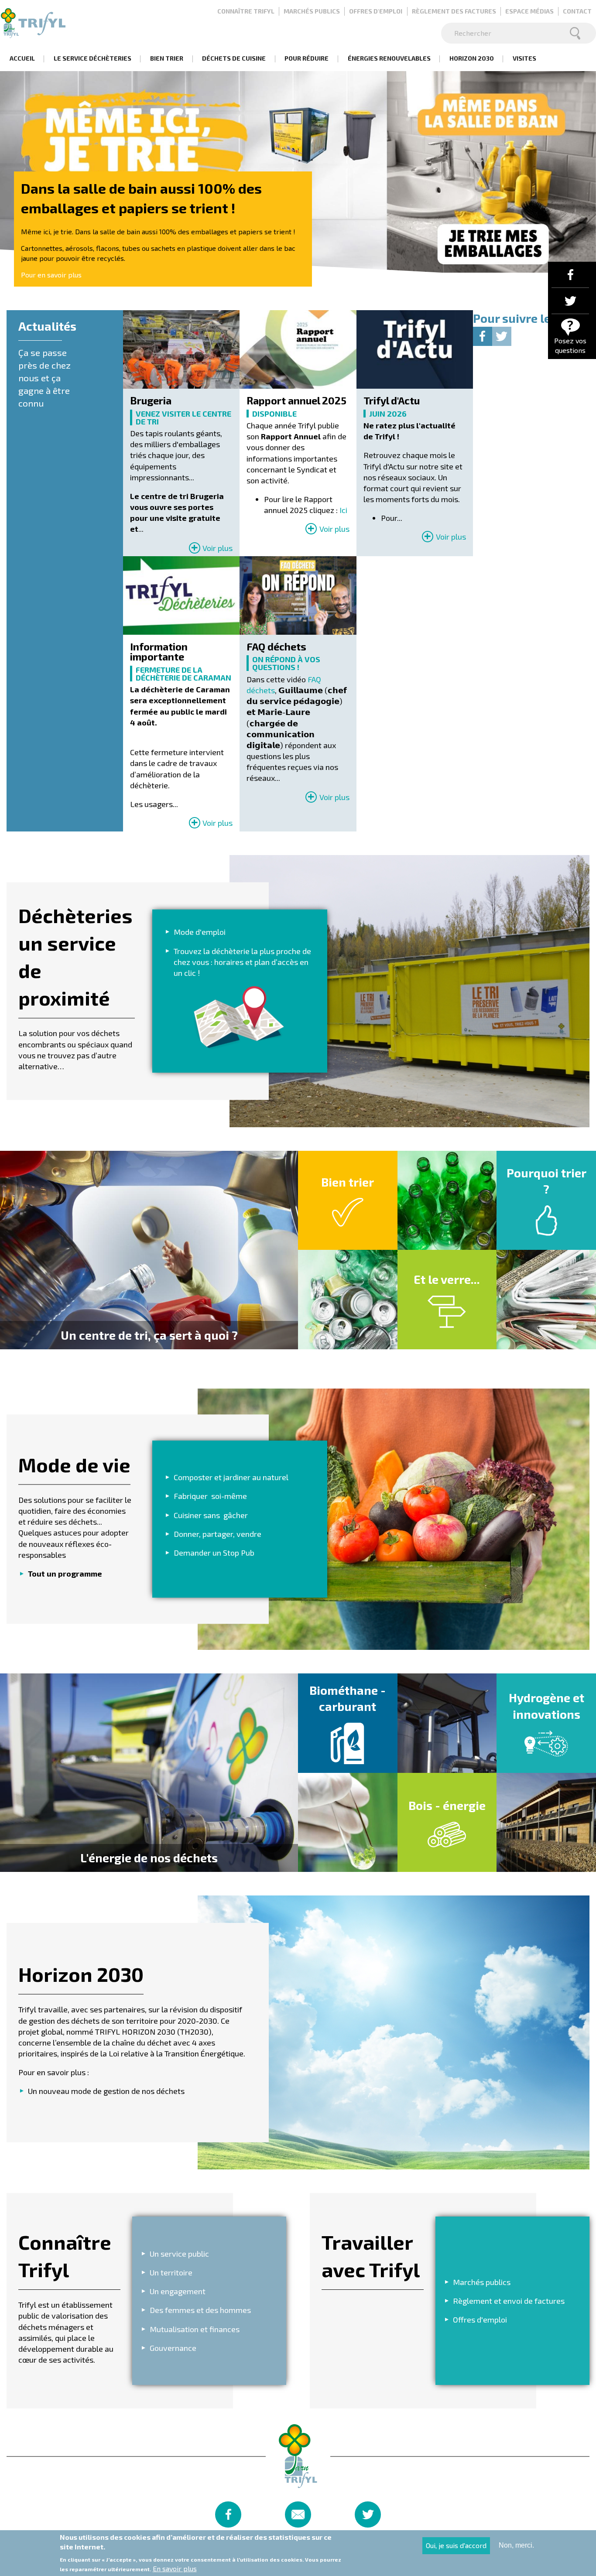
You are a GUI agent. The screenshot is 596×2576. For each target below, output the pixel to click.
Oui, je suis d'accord (456, 2545)
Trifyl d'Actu (392, 401)
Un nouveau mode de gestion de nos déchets (106, 2091)
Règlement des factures (454, 11)
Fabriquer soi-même (210, 1496)
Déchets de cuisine (234, 58)
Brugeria (151, 401)
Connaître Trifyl (246, 11)
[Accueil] (33, 23)
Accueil (22, 58)
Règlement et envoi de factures (509, 2301)
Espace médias (529, 11)
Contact (577, 11)
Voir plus (218, 548)
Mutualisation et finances (195, 2329)
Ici (343, 510)
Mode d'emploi (200, 932)
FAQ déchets (276, 647)
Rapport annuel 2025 (296, 401)
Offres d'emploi (376, 11)
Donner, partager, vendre (218, 1534)
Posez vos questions (570, 345)
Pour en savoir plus (51, 275)
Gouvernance (173, 2348)
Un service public (179, 2254)
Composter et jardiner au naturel (231, 1477)
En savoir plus (175, 2568)
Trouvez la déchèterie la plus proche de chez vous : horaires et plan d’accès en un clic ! (242, 961)
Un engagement (178, 2291)
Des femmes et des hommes (200, 2310)
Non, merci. (516, 2545)
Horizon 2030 (472, 58)
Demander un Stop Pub (214, 1553)
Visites (524, 58)
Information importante (159, 652)
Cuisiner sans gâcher (211, 1515)
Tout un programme (65, 1574)
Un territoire (171, 2272)
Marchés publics (312, 11)
